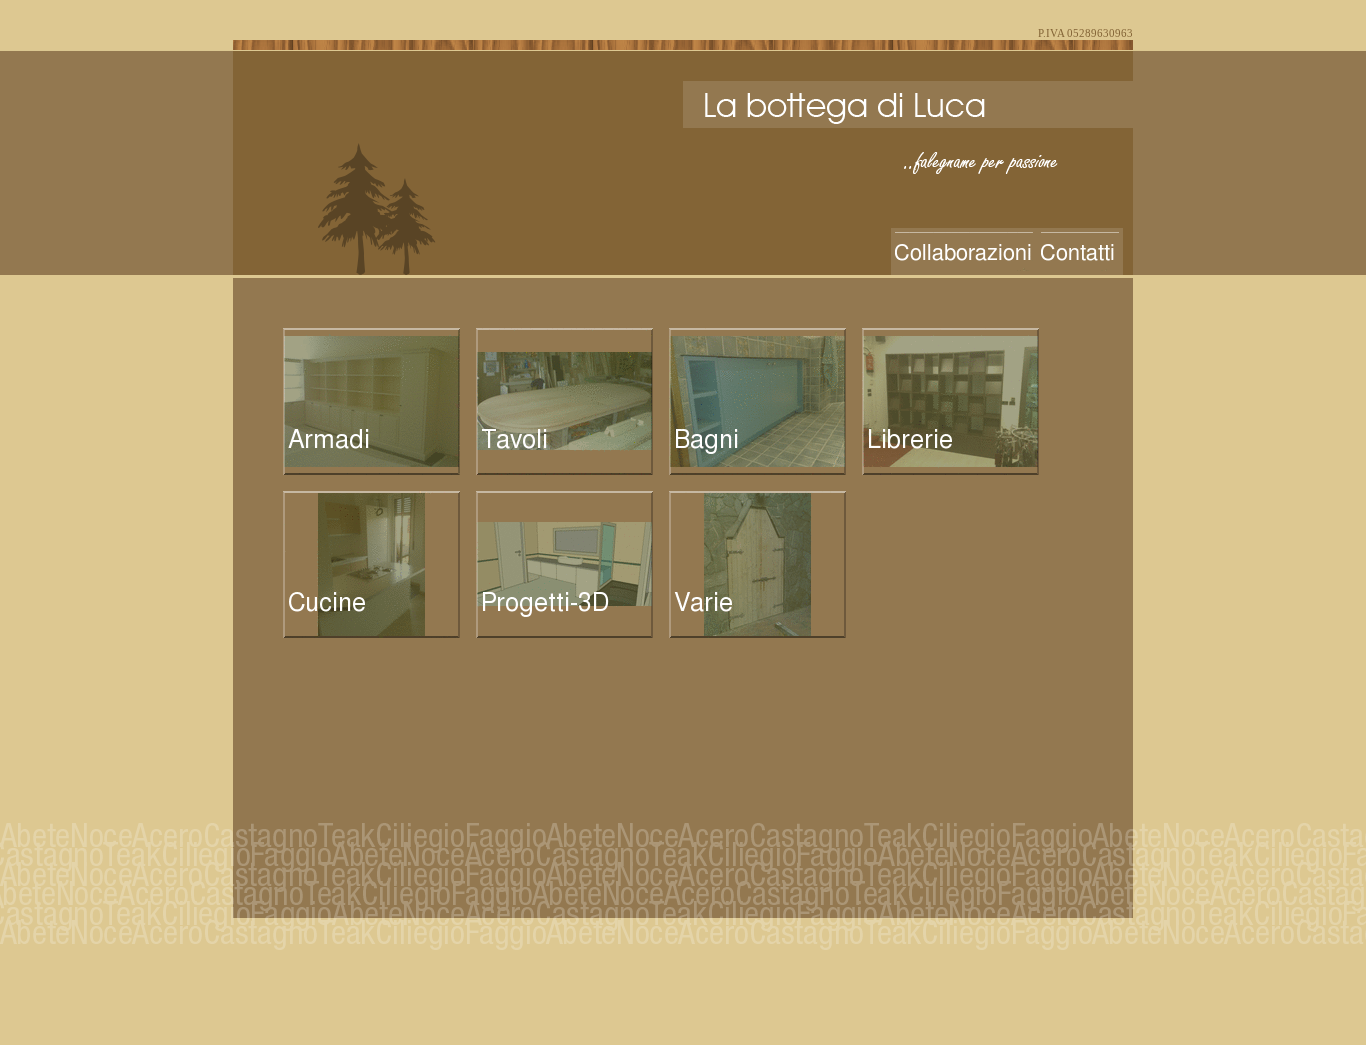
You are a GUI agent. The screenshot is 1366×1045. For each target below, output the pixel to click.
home (903, 104)
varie (757, 564)
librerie (950, 401)
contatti (1080, 251)
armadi (371, 401)
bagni (757, 401)
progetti (564, 564)
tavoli (564, 401)
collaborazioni (964, 251)
